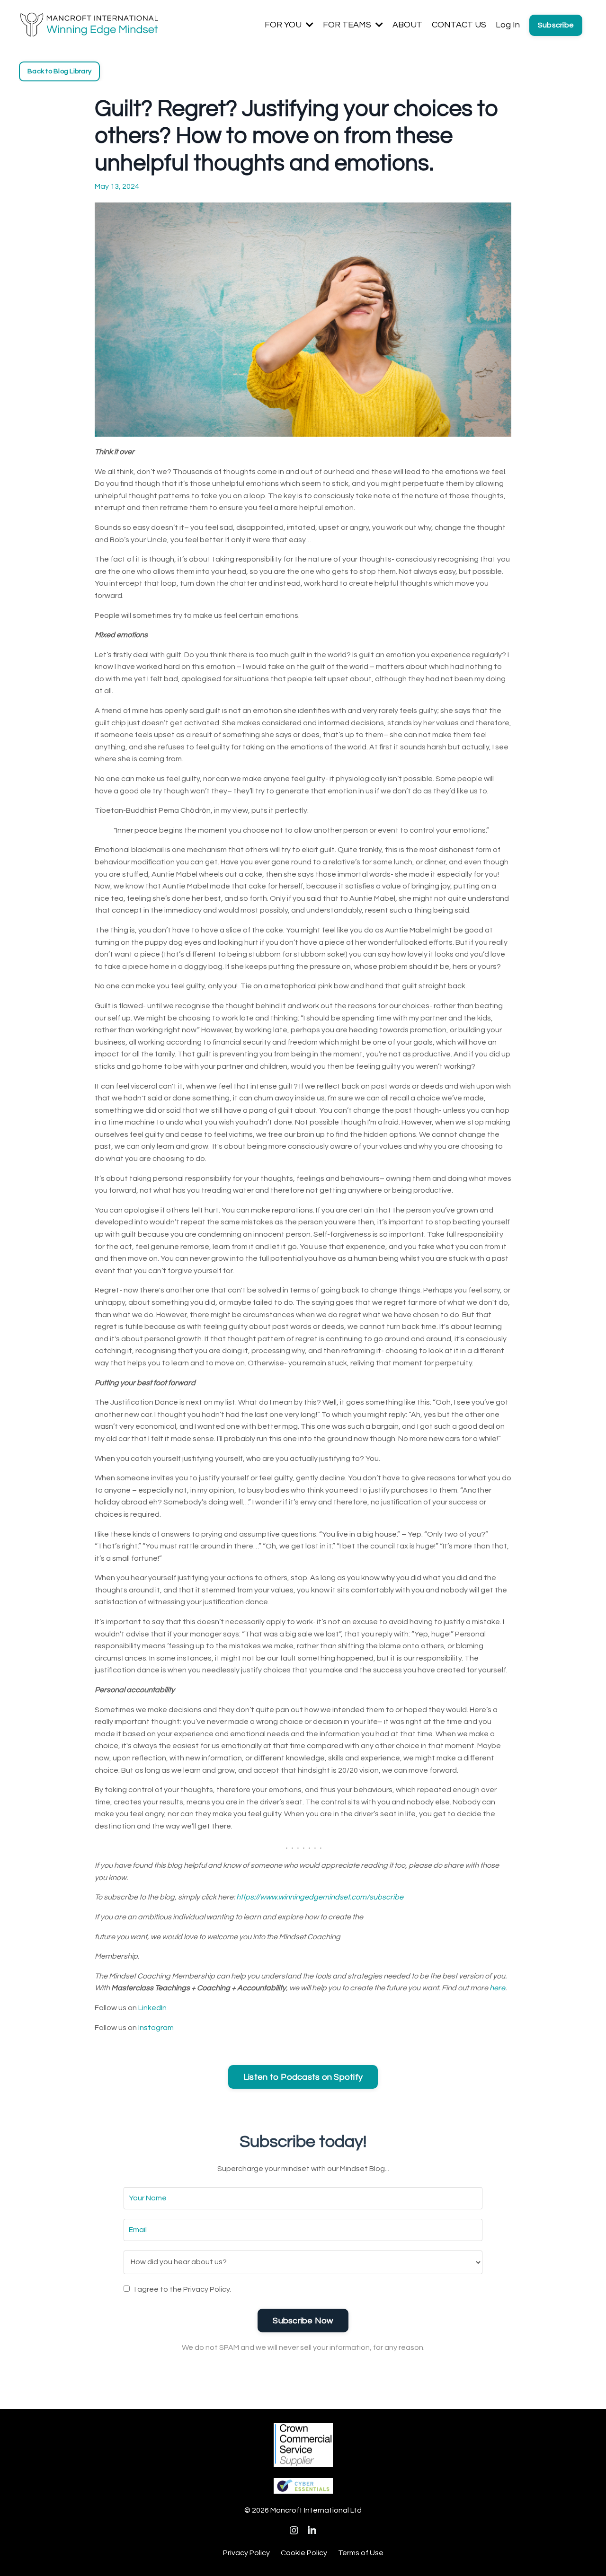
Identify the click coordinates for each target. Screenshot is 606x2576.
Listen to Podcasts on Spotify (303, 2077)
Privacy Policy (246, 2553)
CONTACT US (459, 25)
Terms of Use (361, 2553)
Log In (508, 25)
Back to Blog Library (59, 71)
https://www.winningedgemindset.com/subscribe (320, 1897)
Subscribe (556, 25)
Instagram (156, 2028)
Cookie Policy (304, 2553)
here (497, 1988)
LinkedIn (152, 2008)
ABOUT (407, 25)
